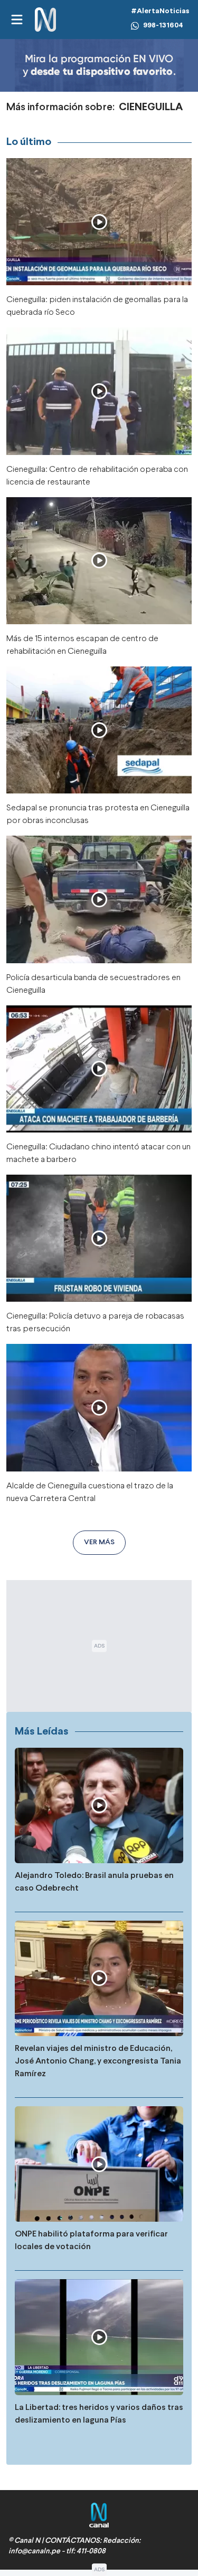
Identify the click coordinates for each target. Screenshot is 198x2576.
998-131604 (163, 26)
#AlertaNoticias (160, 11)
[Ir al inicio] (45, 20)
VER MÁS (99, 1542)
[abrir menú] (16, 20)
